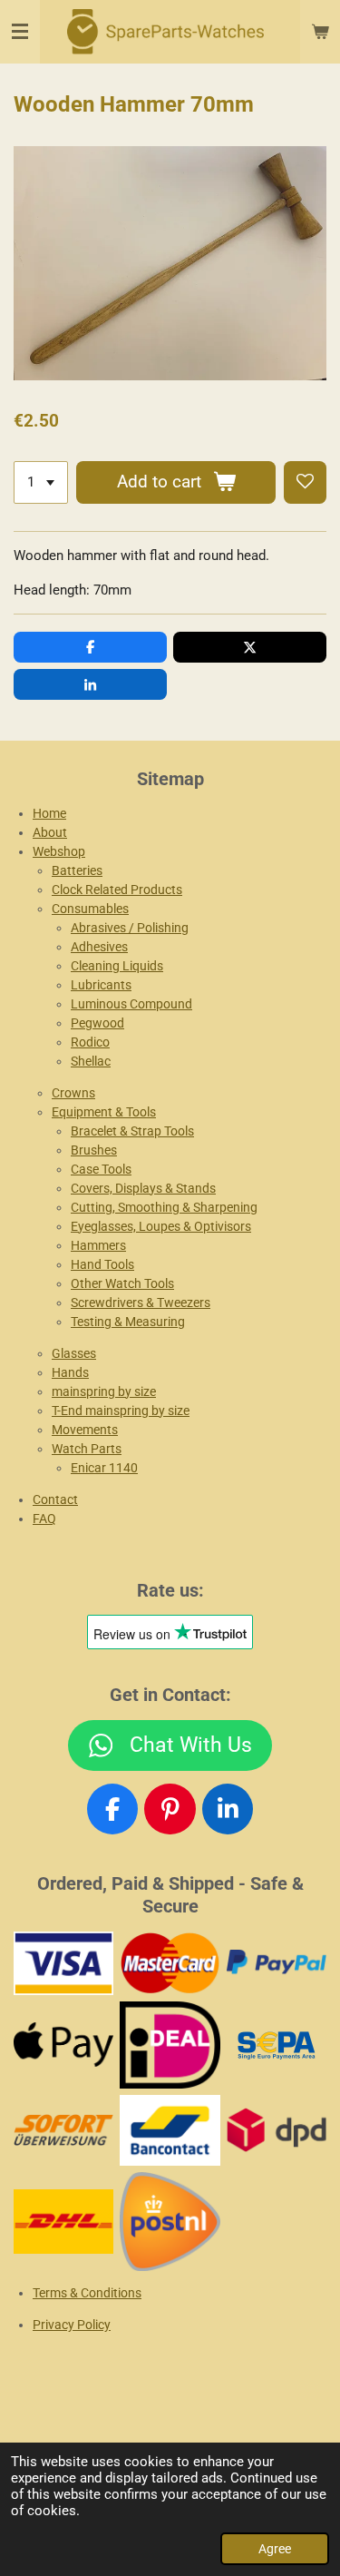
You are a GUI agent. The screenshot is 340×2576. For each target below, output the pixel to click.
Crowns (73, 1093)
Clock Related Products (117, 890)
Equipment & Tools (104, 1112)
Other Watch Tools (122, 1283)
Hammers (98, 1245)
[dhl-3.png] (64, 2221)
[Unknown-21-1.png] (170, 2130)
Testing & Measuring (128, 1322)
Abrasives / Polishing (130, 928)
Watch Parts (87, 1449)
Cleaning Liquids (117, 966)
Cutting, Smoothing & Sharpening (164, 1207)
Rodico (90, 1042)
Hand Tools (102, 1264)
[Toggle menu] (20, 32)
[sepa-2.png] (276, 2045)
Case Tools (101, 1169)
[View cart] (320, 32)
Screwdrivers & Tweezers (141, 1303)
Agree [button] (275, 2549)
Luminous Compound (131, 1004)
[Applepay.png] (64, 2045)
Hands (70, 1372)
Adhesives (99, 947)
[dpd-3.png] (276, 2130)
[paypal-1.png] (276, 1963)
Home (49, 813)
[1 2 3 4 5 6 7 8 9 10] (41, 482)
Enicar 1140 (104, 1468)
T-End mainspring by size (121, 1411)
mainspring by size (104, 1391)
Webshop (59, 851)
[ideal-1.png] (170, 2045)
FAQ (44, 1519)
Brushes (94, 1150)
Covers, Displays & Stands (143, 1188)
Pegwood (97, 1023)
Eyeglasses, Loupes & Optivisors (161, 1226)
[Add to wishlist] (305, 482)
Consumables (90, 909)
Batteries (77, 870)
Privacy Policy (72, 2325)
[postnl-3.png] (170, 2221)
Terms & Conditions (87, 2293)
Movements (85, 1430)
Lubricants (101, 985)
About (50, 832)
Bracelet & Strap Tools (132, 1131)
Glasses (74, 1353)
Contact (55, 1499)
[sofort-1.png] (64, 2130)
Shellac (91, 1061)
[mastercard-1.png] (170, 1963)
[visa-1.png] (64, 1963)
